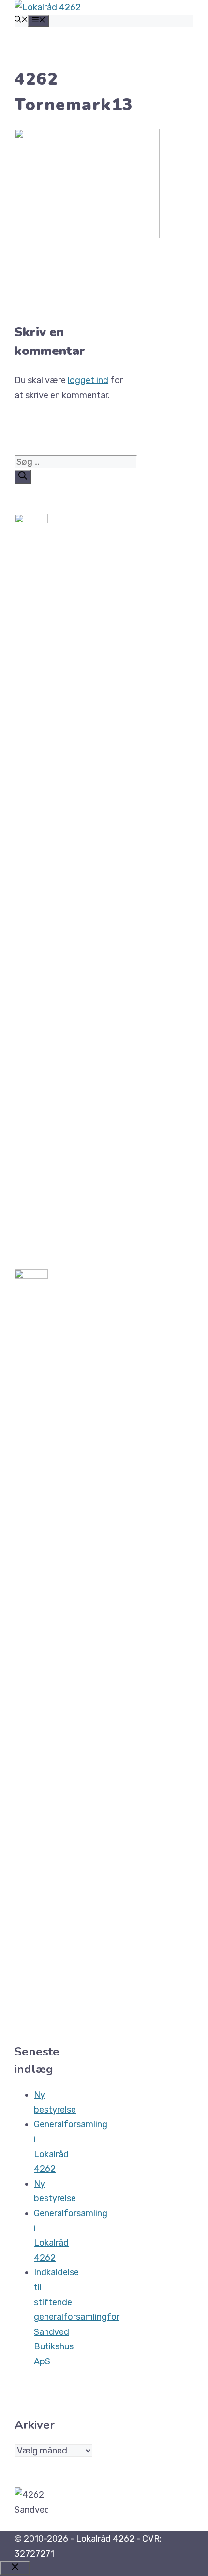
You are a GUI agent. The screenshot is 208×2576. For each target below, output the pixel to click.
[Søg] (23, 477)
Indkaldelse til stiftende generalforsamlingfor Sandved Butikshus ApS (77, 2317)
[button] (21, 21)
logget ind (88, 380)
